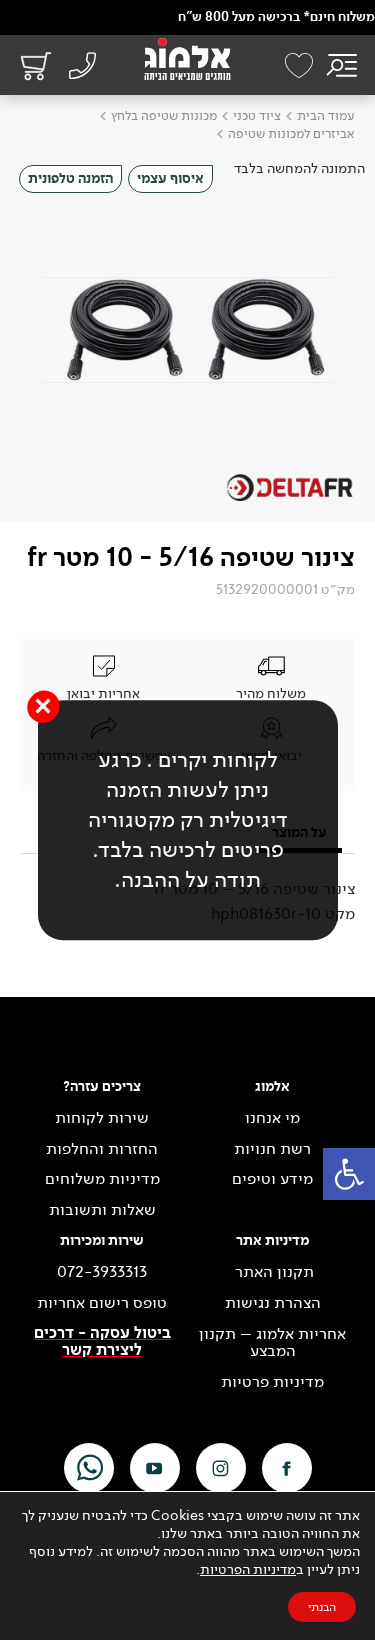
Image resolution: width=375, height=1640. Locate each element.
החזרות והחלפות (102, 1149)
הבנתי (322, 1607)
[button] (349, 1174)
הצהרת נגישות (273, 1303)
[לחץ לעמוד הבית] (187, 59)
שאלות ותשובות (102, 1210)
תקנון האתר (272, 1272)
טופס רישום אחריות (102, 1303)
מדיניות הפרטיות (248, 1569)
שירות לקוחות (102, 1118)
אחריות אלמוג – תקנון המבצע (272, 1342)
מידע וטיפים (272, 1179)
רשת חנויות (272, 1149)
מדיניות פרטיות (272, 1382)
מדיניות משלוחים (102, 1179)
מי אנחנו (272, 1118)
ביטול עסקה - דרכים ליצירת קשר (102, 1342)
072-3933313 (102, 1272)
